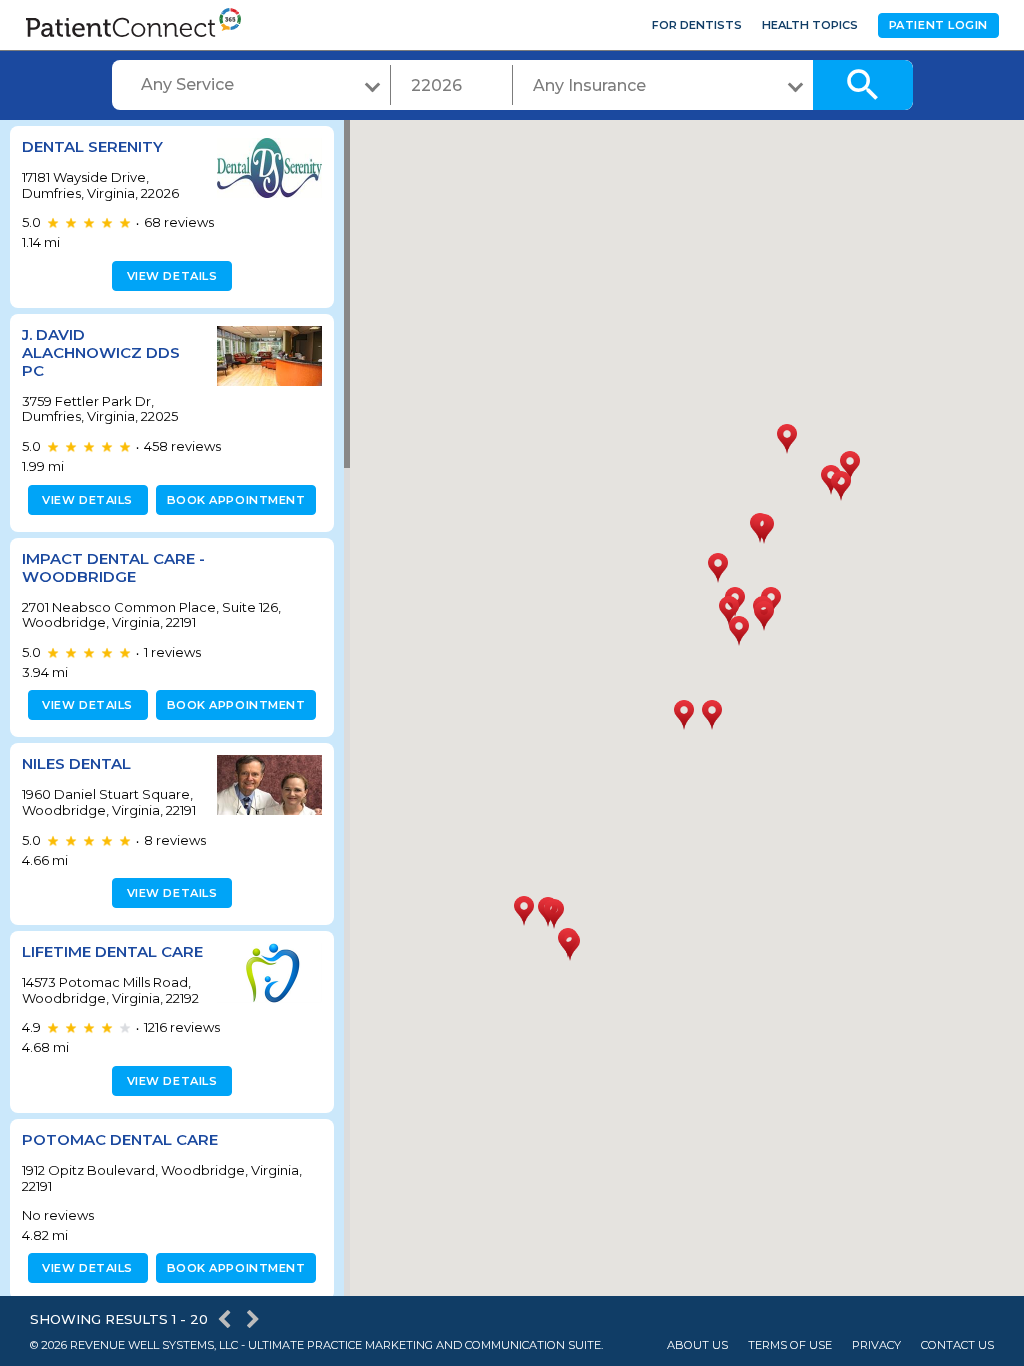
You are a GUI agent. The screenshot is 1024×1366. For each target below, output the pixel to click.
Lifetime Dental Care (112, 951)
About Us (697, 1345)
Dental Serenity (92, 146)
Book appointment (236, 500)
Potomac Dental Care (120, 1139)
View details (172, 276)
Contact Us (957, 1345)
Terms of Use (790, 1345)
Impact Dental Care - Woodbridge (113, 567)
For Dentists (697, 25)
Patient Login (938, 25)
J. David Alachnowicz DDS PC (101, 352)
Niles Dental (76, 763)
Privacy (876, 1345)
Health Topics (810, 25)
